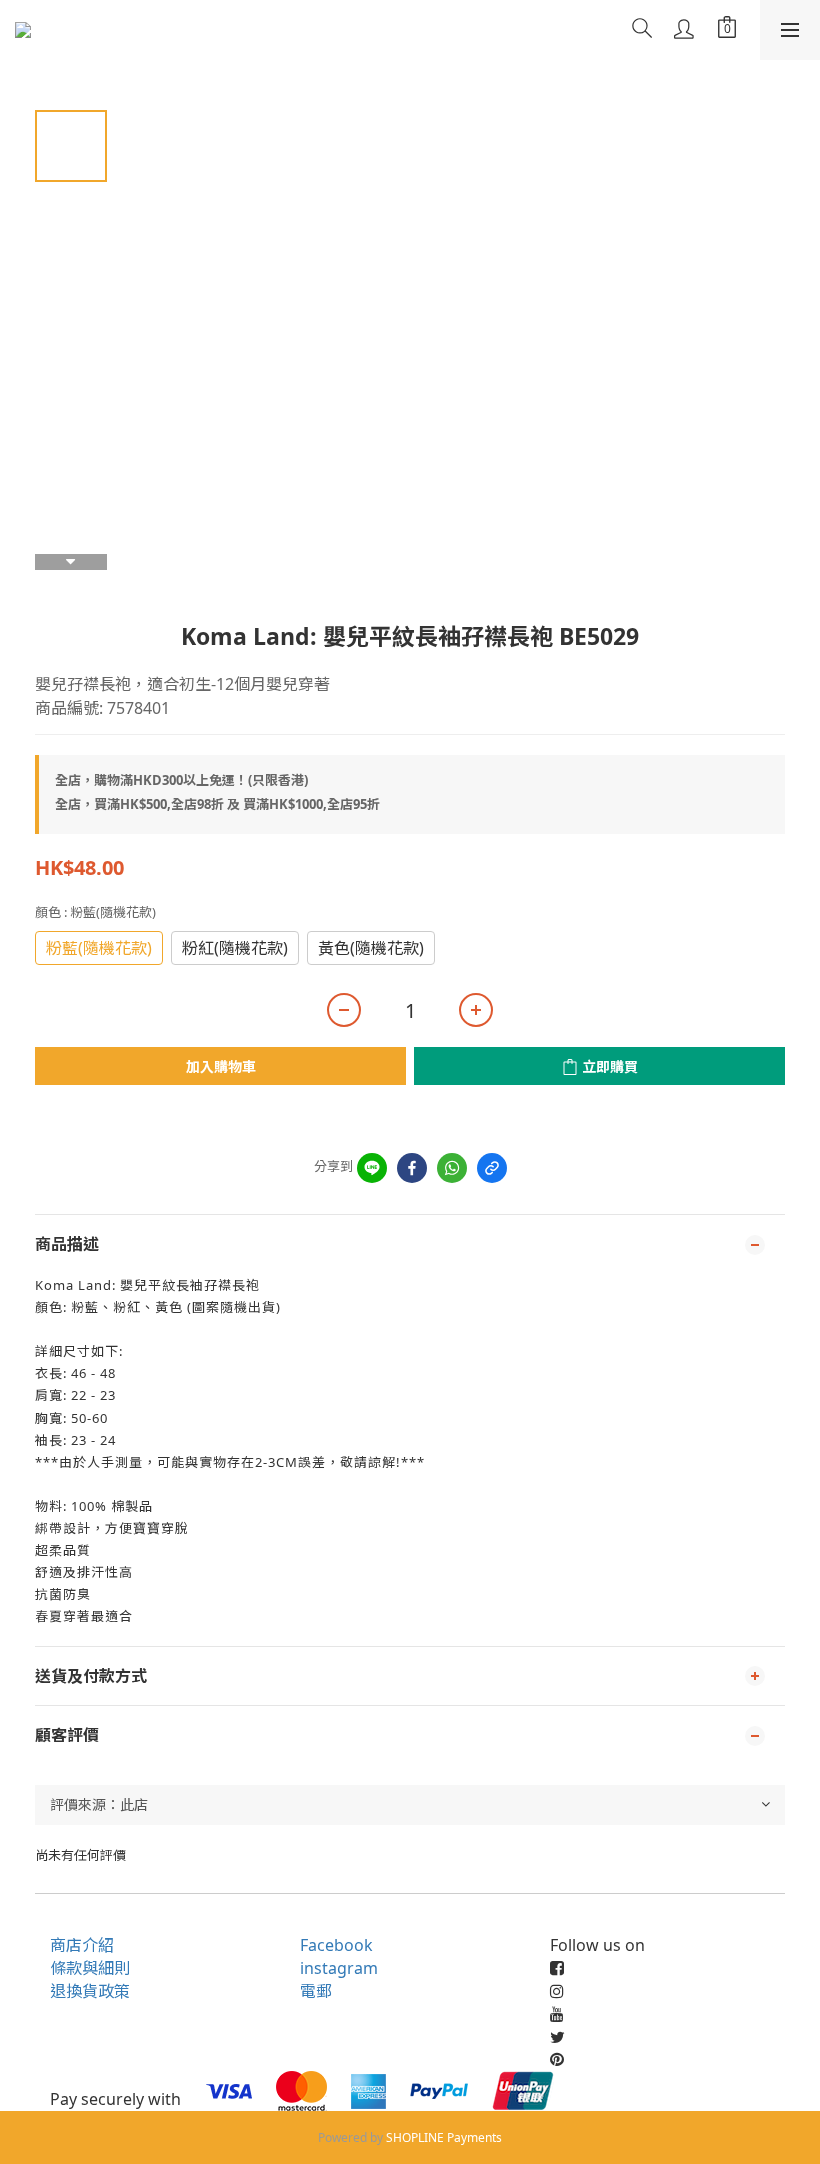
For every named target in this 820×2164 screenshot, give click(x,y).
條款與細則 (90, 1968)
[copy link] (492, 1168)
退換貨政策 (90, 1991)
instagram (339, 1968)
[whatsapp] (452, 1168)
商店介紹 (82, 1945)
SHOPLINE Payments (444, 2137)
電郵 (316, 1991)
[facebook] (412, 1168)
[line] (372, 1168)
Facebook (336, 1945)
